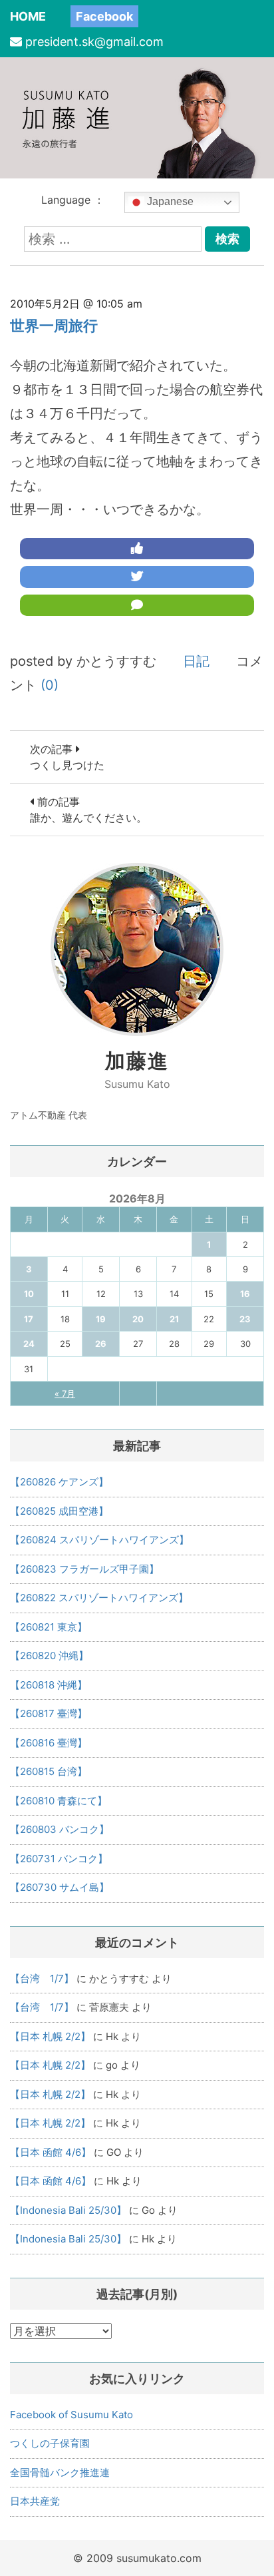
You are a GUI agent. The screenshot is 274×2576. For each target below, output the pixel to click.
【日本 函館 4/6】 (51, 2152)
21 (174, 1319)
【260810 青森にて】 (59, 1801)
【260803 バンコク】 (60, 1829)
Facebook (104, 16)
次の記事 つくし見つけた (67, 757)
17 (29, 1319)
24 (29, 1344)
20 (138, 1319)
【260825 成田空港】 (59, 1511)
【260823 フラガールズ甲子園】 (84, 1569)
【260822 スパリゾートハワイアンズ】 (99, 1598)
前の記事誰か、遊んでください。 (88, 810)
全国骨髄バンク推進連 (60, 2472)
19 (101, 1319)
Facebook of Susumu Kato (71, 2415)
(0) (50, 685)
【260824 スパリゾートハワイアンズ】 (99, 1540)
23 (245, 1319)
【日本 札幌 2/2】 (50, 2036)
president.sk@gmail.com (94, 42)
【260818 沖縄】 (49, 1685)
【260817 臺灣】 (49, 1713)
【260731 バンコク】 (59, 1859)
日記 (196, 661)
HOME (28, 16)
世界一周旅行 (54, 326)
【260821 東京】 (49, 1627)
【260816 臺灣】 (49, 1743)
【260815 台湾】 (49, 1771)
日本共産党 (35, 2501)
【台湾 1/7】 (42, 1978)
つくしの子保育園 (50, 2443)
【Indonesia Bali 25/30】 (68, 2210)
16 (245, 1294)
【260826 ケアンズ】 (59, 1482)
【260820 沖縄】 (49, 1656)
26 (101, 1344)
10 (29, 1294)
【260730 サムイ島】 (60, 1887)
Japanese (169, 201)
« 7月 (65, 1394)
